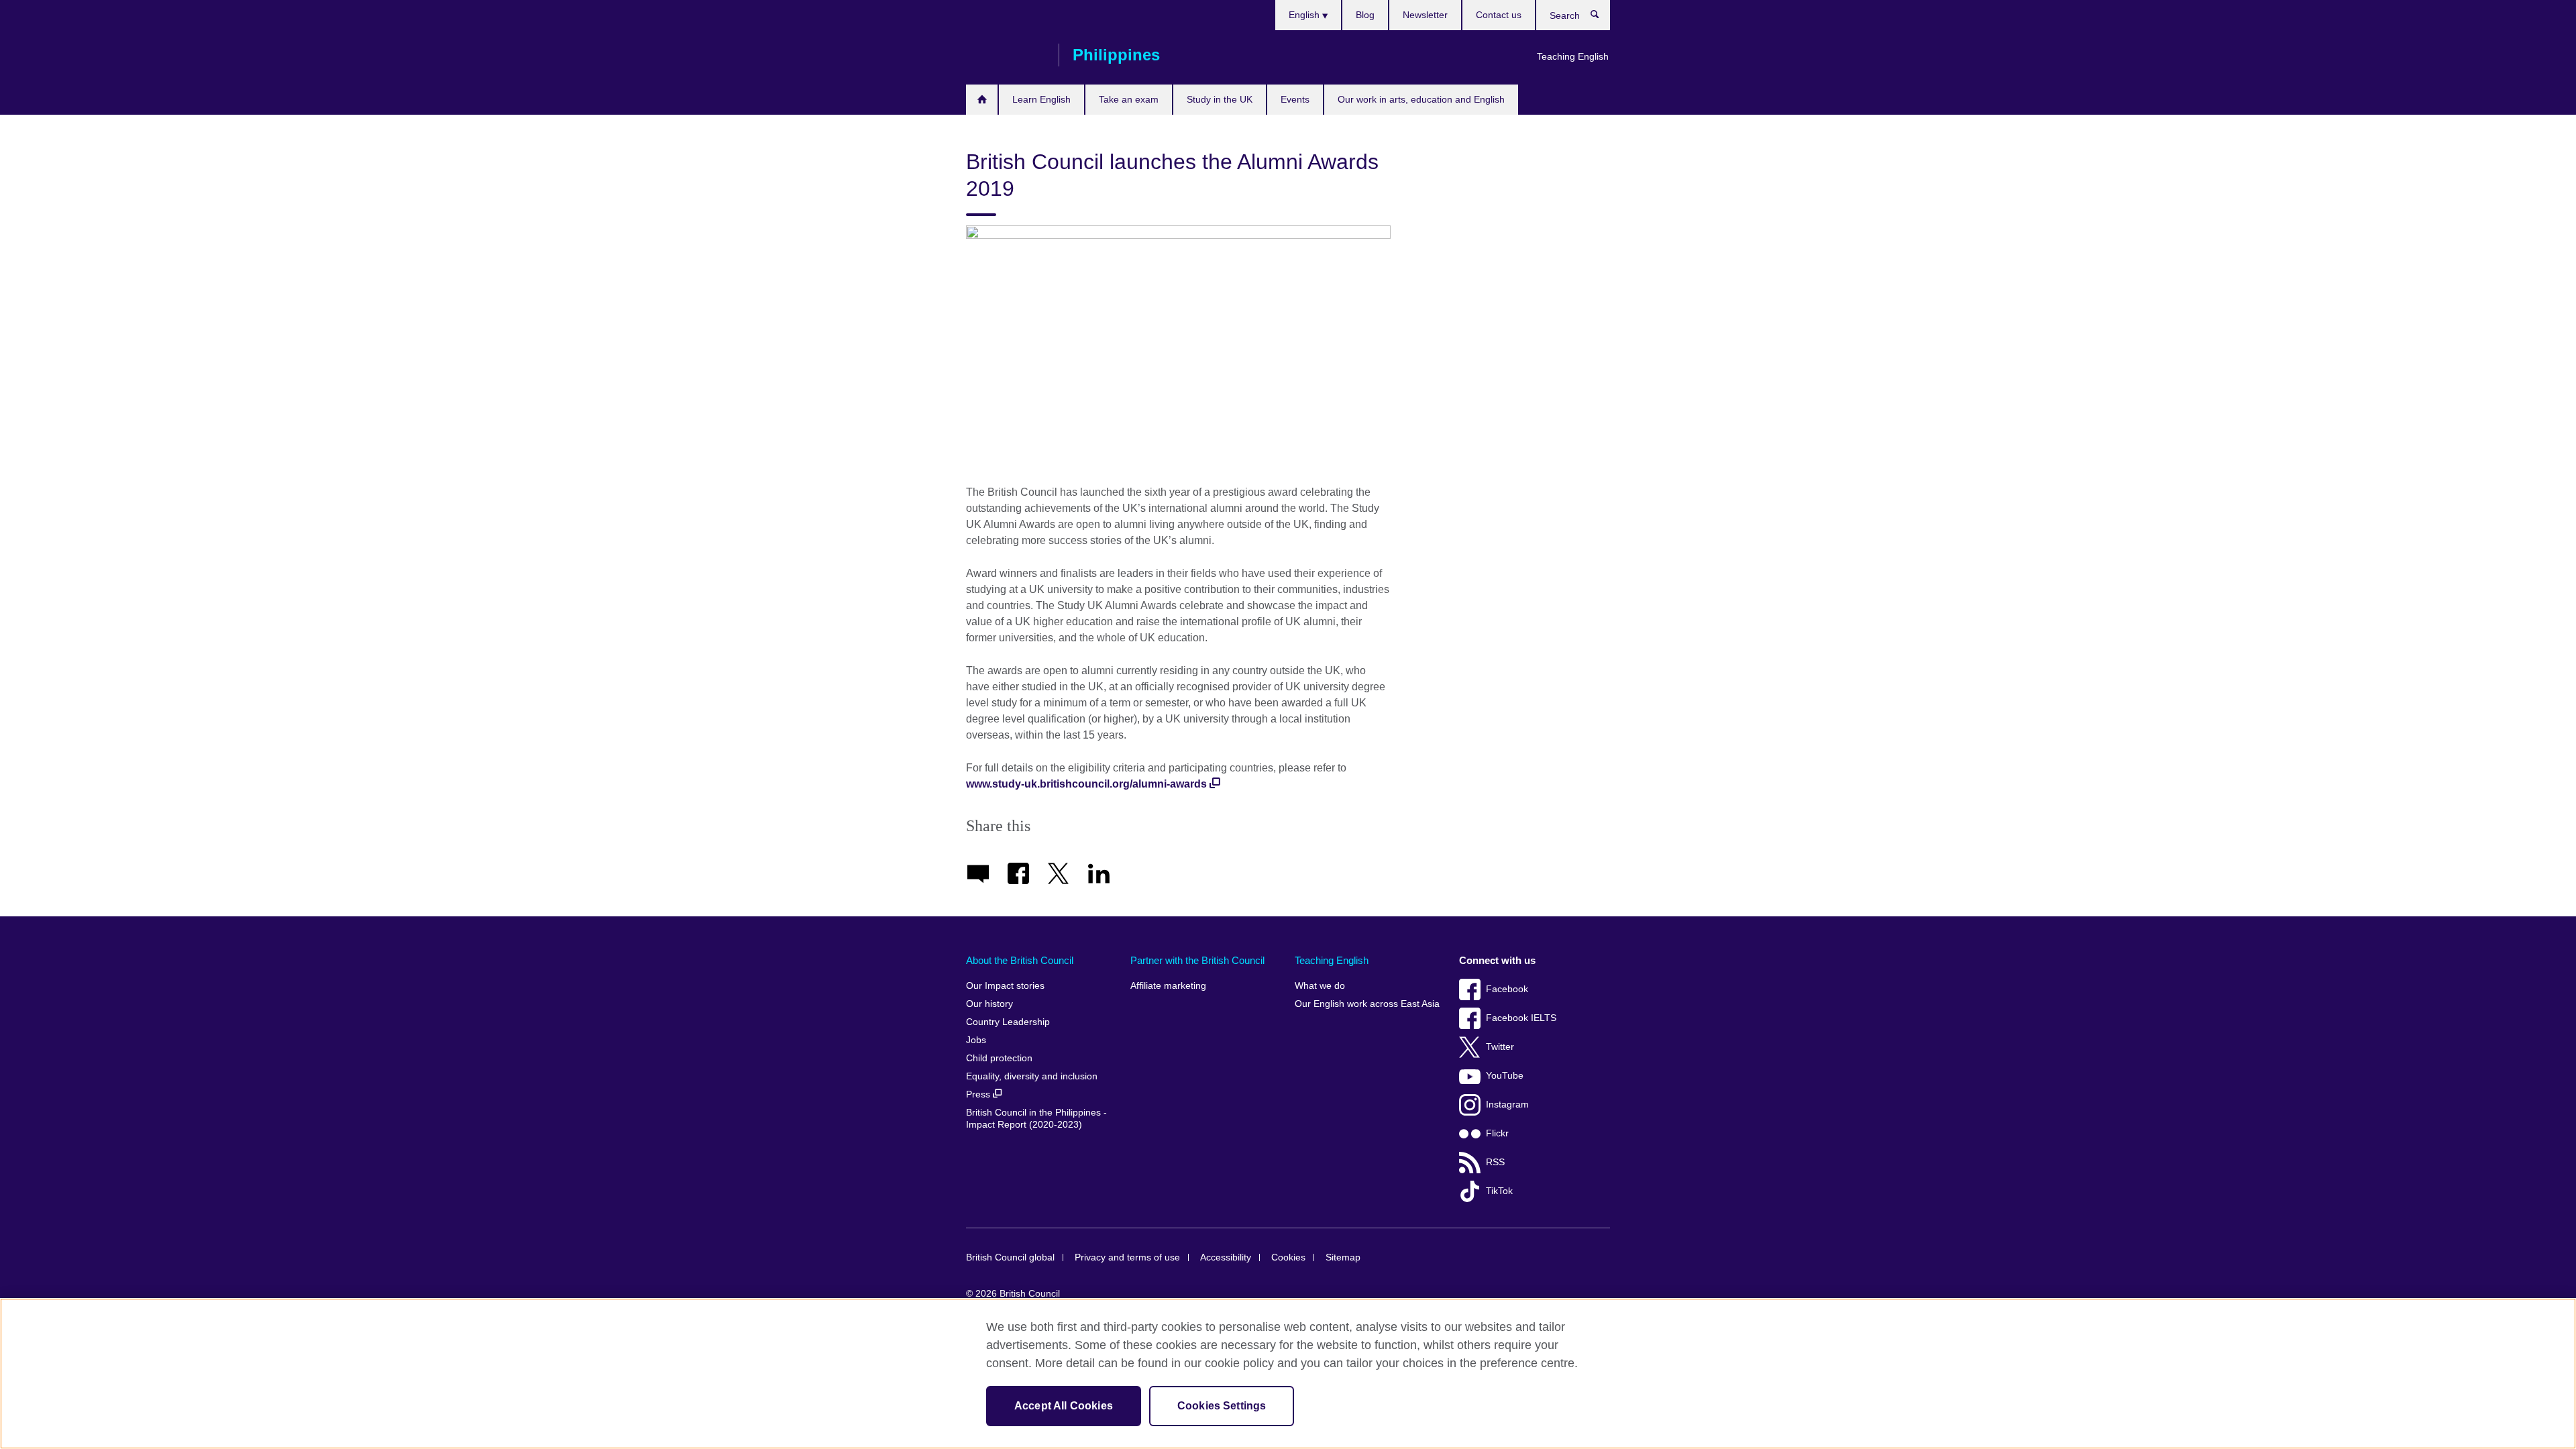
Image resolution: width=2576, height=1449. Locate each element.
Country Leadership (1008, 1022)
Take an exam (1129, 99)
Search (1602, 17)
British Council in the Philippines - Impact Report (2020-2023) (1036, 1119)
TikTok (1499, 1191)
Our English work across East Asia (1367, 1004)
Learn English (1041, 99)
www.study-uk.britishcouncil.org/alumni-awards (1086, 784)
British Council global (1010, 1257)
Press (979, 1094)
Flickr (1497, 1133)
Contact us (1499, 15)
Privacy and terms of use (1127, 1257)
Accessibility (1226, 1257)
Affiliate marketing (1168, 986)
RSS (1495, 1162)
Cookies (1288, 1257)
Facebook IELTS (1521, 1018)
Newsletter (1425, 15)
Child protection (999, 1058)
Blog (1365, 15)
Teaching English (1573, 56)
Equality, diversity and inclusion (1032, 1076)
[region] (1288, 1374)
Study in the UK (1220, 99)
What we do (1320, 986)
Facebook (1507, 989)
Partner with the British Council (1197, 960)
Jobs (976, 1040)
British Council (1006, 55)
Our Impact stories (1005, 986)
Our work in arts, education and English (1421, 99)
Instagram (1507, 1105)
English (1305, 15)
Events (1295, 99)
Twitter (1500, 1047)
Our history (989, 1004)
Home (982, 100)
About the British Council (1020, 960)
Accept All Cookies (1064, 1406)
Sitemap (1343, 1257)
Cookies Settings (1222, 1406)
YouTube (1505, 1076)
